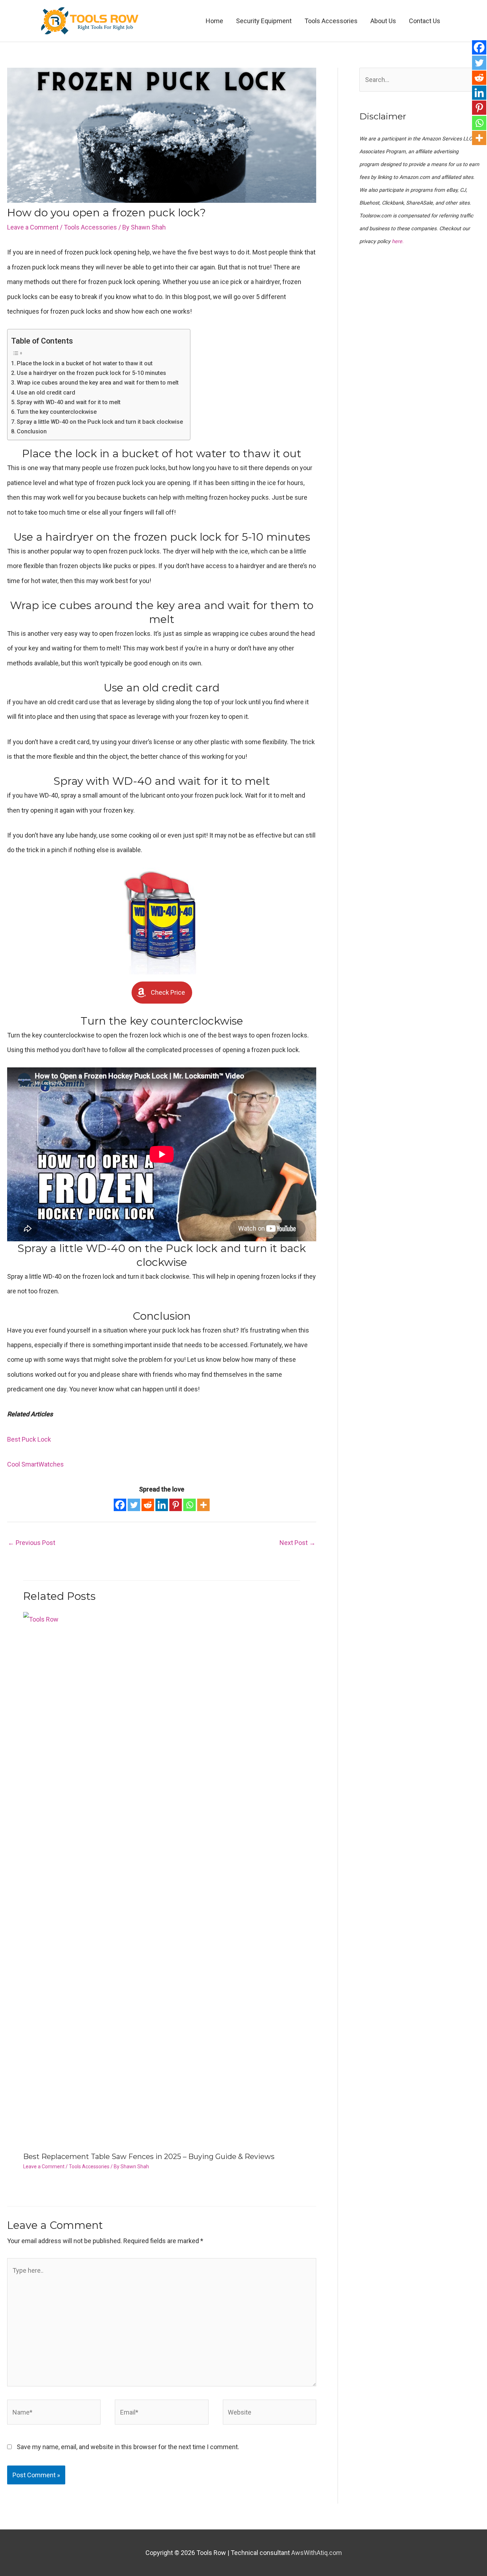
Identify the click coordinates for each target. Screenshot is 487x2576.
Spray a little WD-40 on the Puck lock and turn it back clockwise (100, 422)
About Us (383, 21)
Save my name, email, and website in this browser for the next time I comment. (128, 2447)
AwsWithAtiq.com (317, 2553)
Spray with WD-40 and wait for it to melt (69, 402)
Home (214, 21)
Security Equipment (264, 21)
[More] (203, 1505)
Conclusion (32, 431)
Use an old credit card (46, 393)
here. (398, 241)
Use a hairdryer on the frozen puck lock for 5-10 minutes (91, 373)
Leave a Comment (33, 227)
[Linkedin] (162, 1505)
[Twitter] (134, 1505)
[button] (162, 992)
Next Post (298, 1543)
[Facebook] (120, 1505)
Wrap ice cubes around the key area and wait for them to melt (98, 383)
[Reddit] (148, 1505)
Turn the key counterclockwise (57, 412)
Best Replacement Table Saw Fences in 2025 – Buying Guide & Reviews (149, 2157)
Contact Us (425, 21)
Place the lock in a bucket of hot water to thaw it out (85, 363)
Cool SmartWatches (35, 1464)
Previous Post (32, 1543)
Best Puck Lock (29, 1439)
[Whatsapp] (189, 1505)
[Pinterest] (176, 1505)
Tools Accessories (331, 21)
